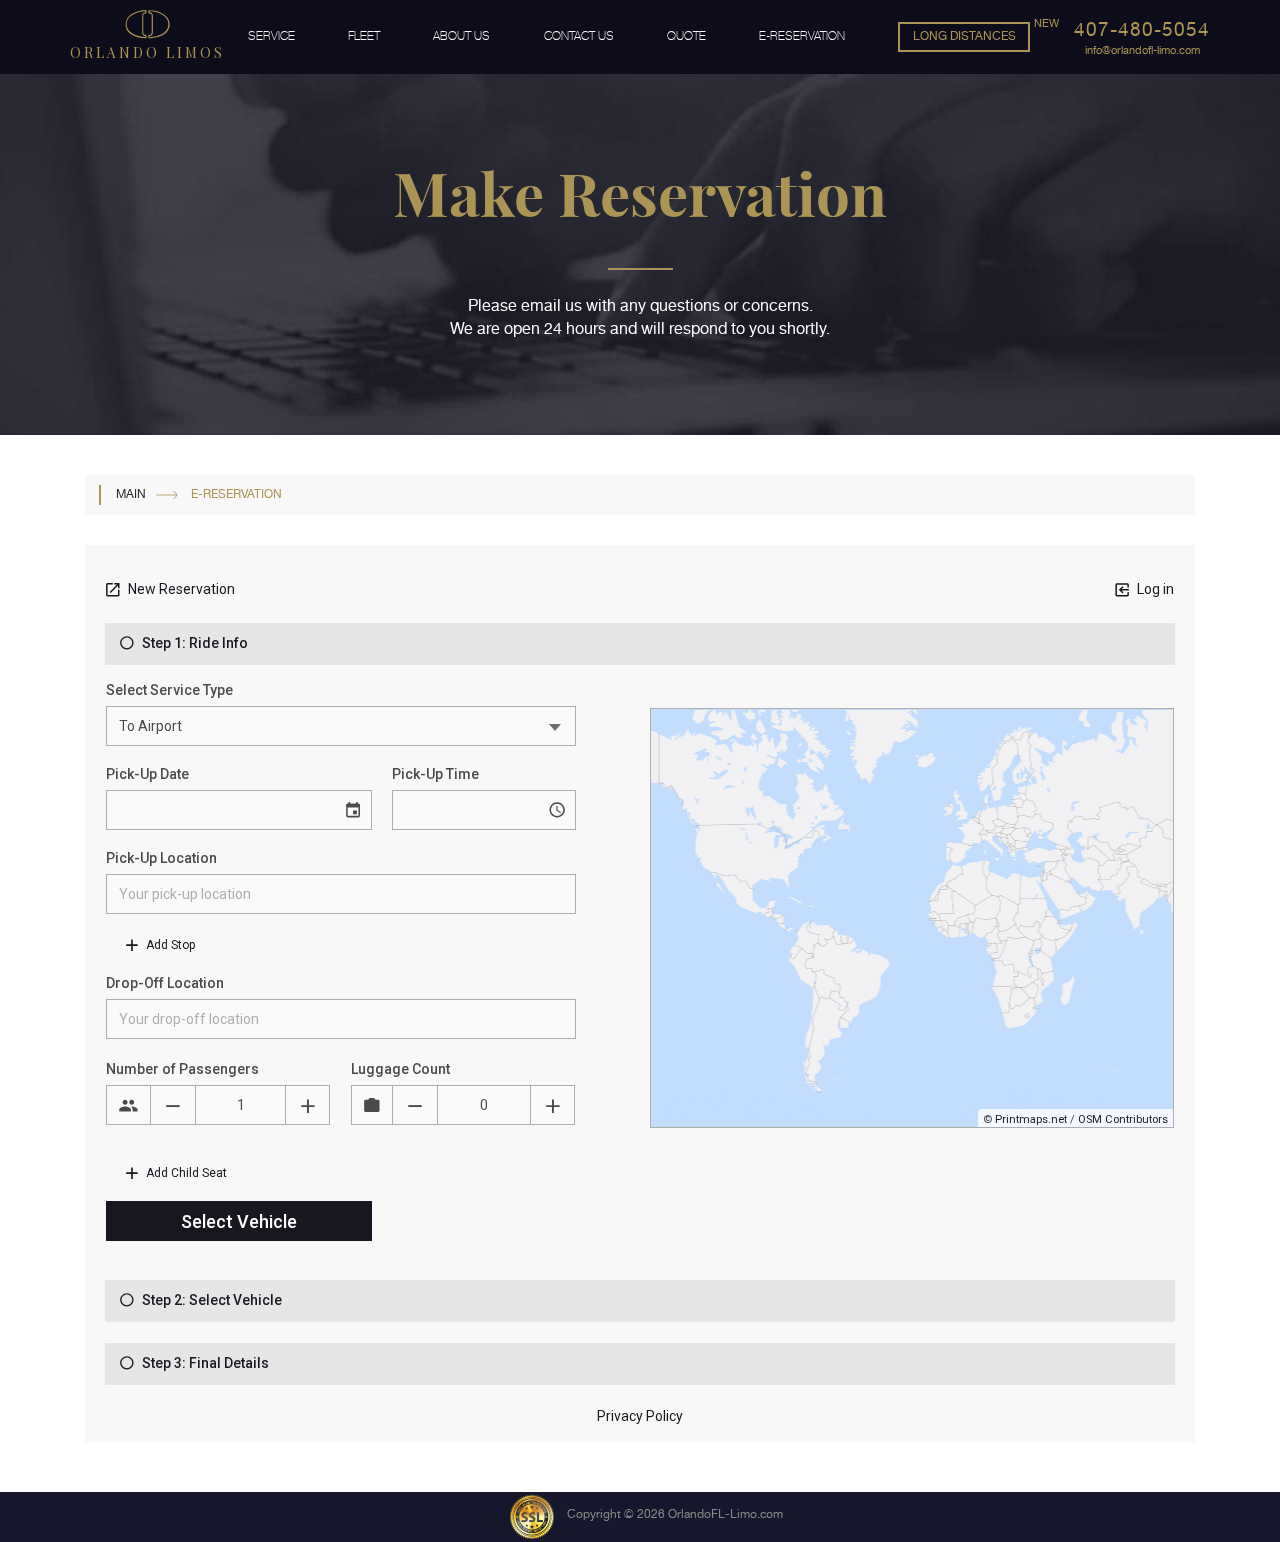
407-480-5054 (1142, 29)
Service (271, 36)
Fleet (364, 36)
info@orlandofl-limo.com (1142, 50)
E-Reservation (802, 36)
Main (131, 494)
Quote (686, 36)
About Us (461, 36)
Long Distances (964, 36)
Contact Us (579, 36)
